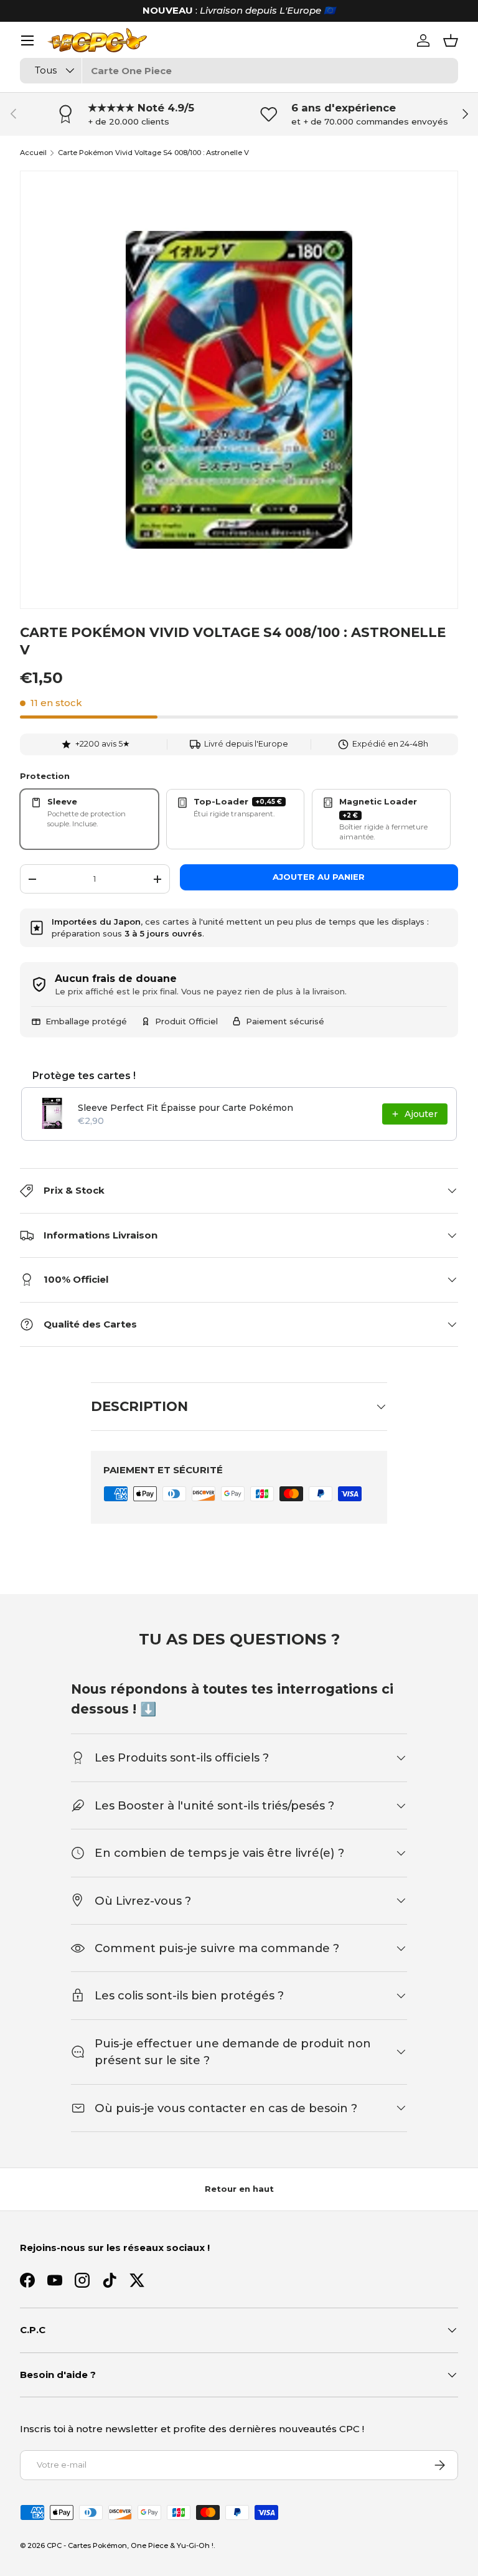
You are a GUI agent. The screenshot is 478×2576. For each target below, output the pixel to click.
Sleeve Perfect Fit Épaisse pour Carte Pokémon (185, 1108)
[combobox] (239, 71)
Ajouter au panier (319, 877)
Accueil (33, 153)
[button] (451, 40)
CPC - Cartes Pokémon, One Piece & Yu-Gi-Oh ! (130, 2545)
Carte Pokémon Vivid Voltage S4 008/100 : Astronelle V (153, 153)
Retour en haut (239, 2189)
